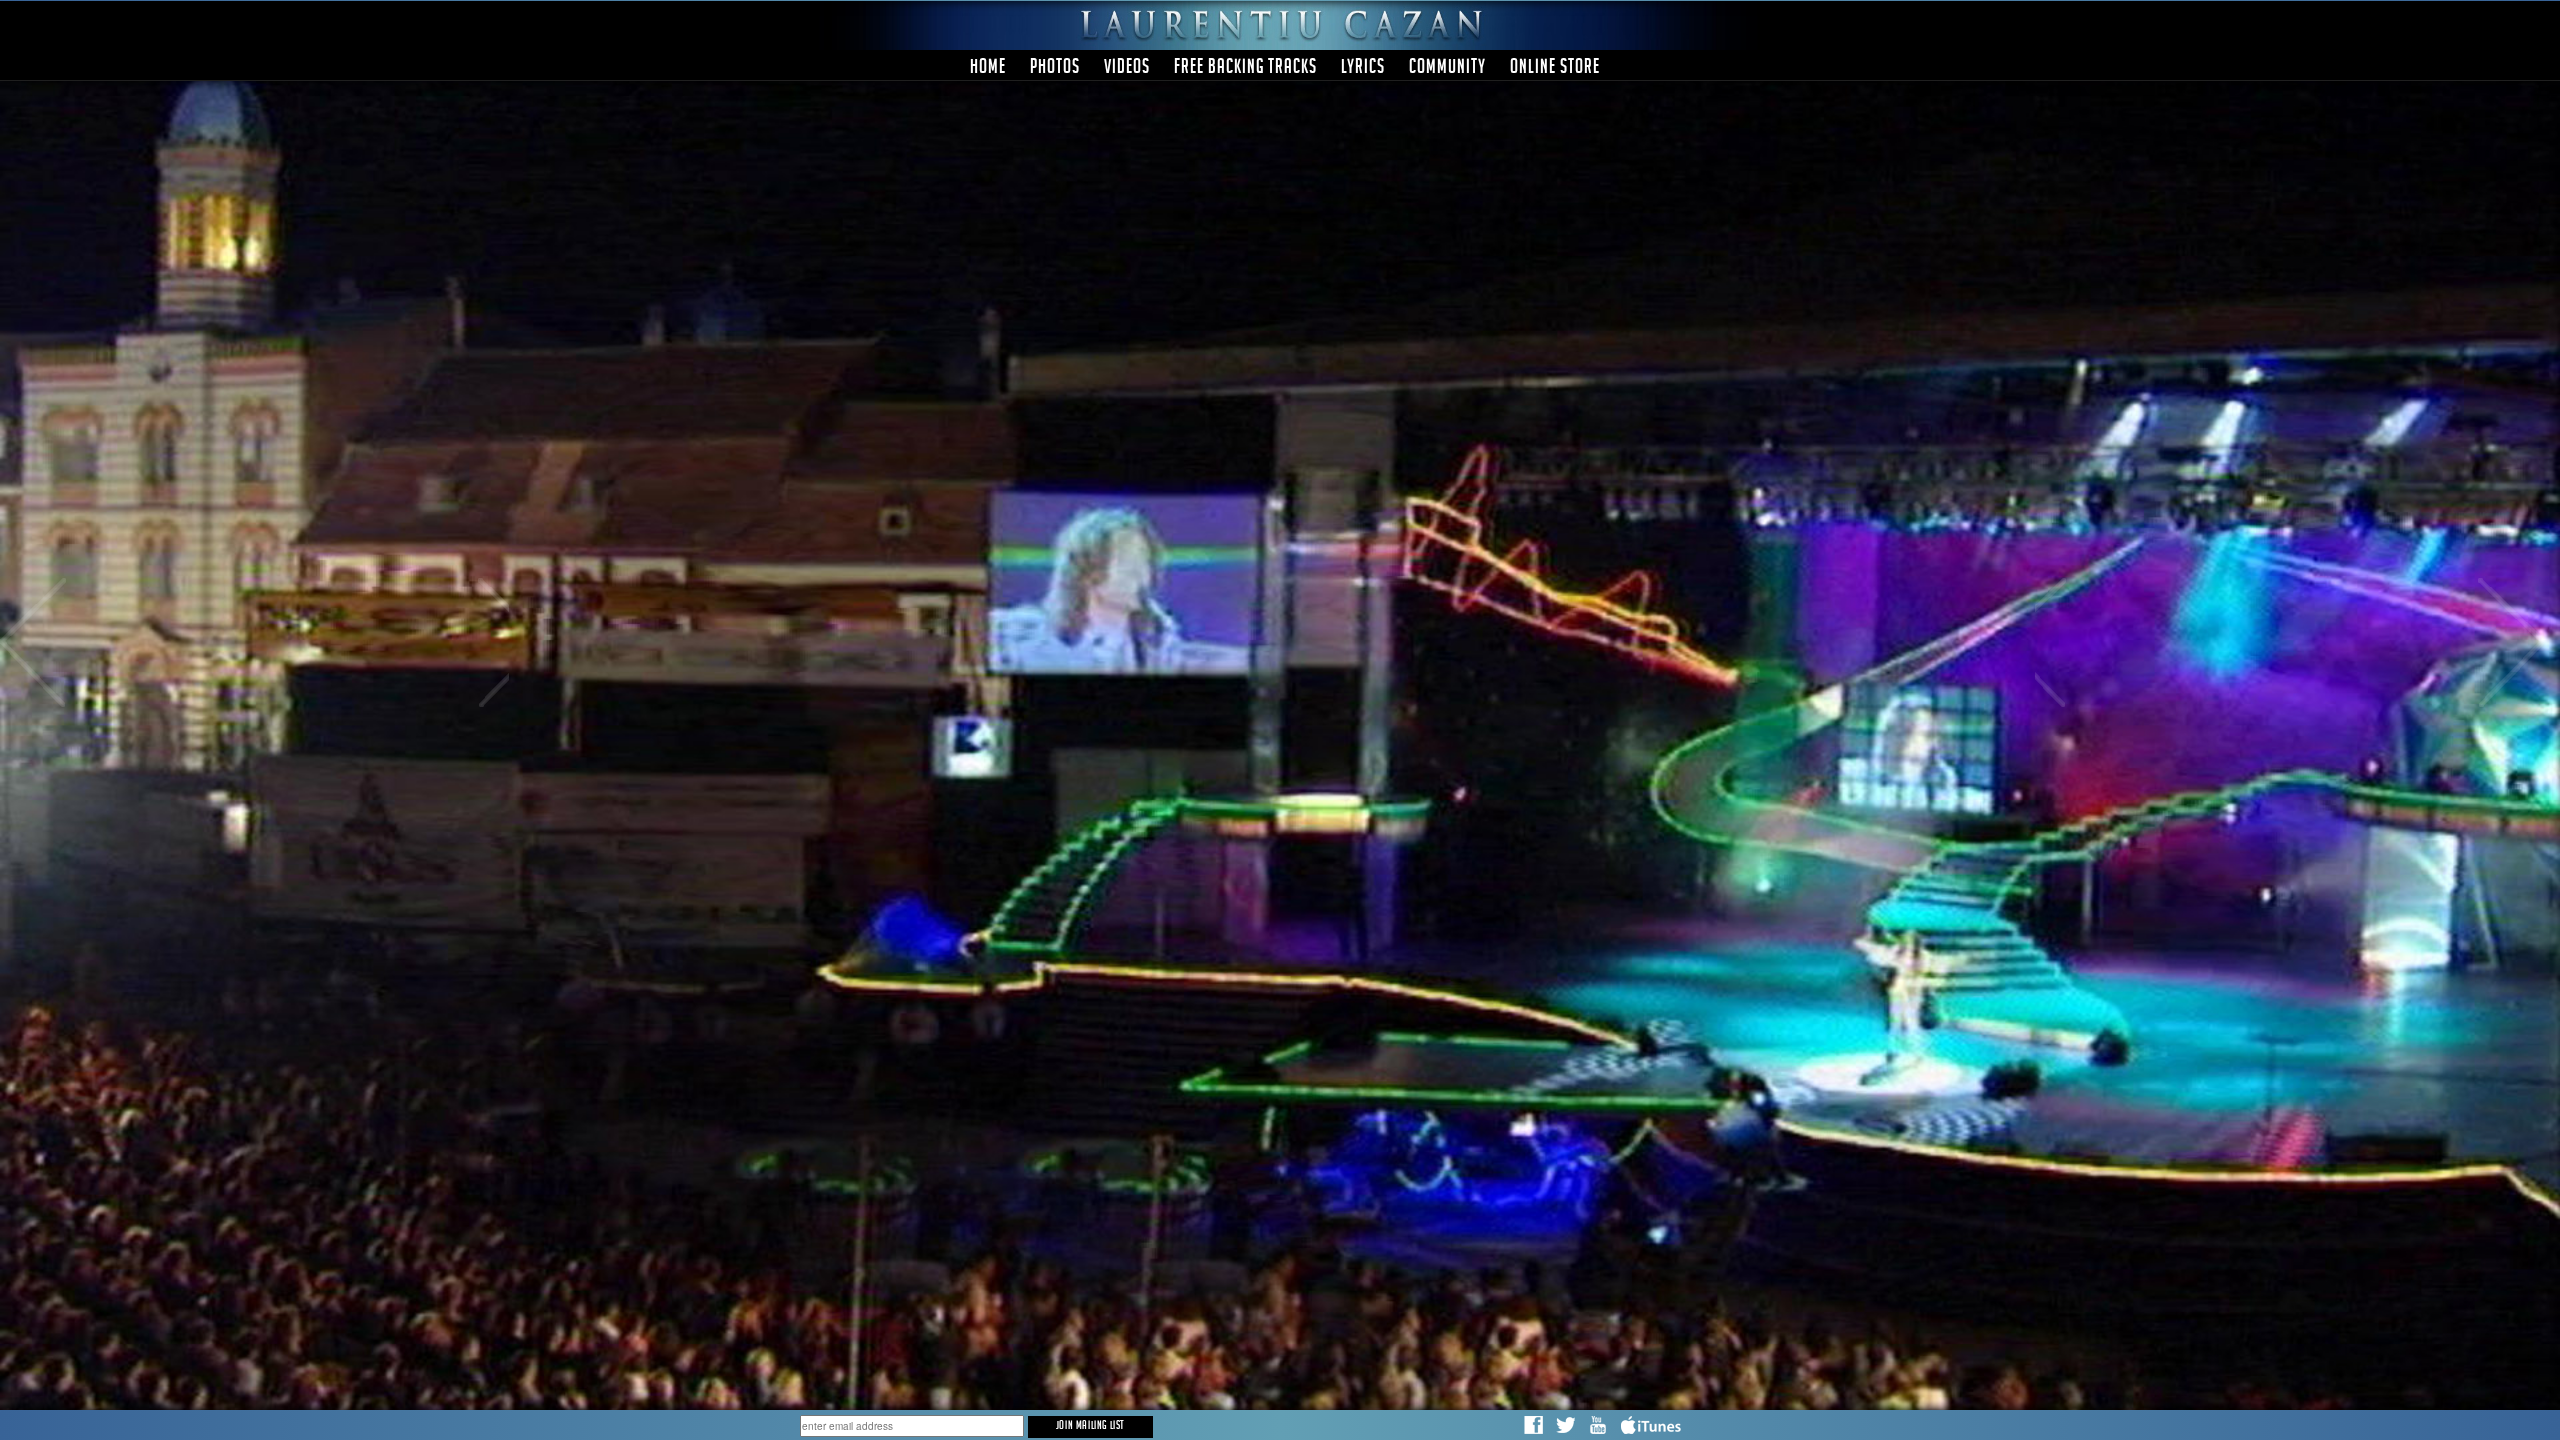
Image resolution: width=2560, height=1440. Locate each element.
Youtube (1598, 1426)
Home (988, 69)
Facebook (1534, 1426)
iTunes (1652, 1426)
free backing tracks (1245, 69)
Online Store (1555, 69)
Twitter (1566, 1426)
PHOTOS (1055, 69)
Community (1447, 69)
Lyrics (1363, 69)
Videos (1127, 69)
